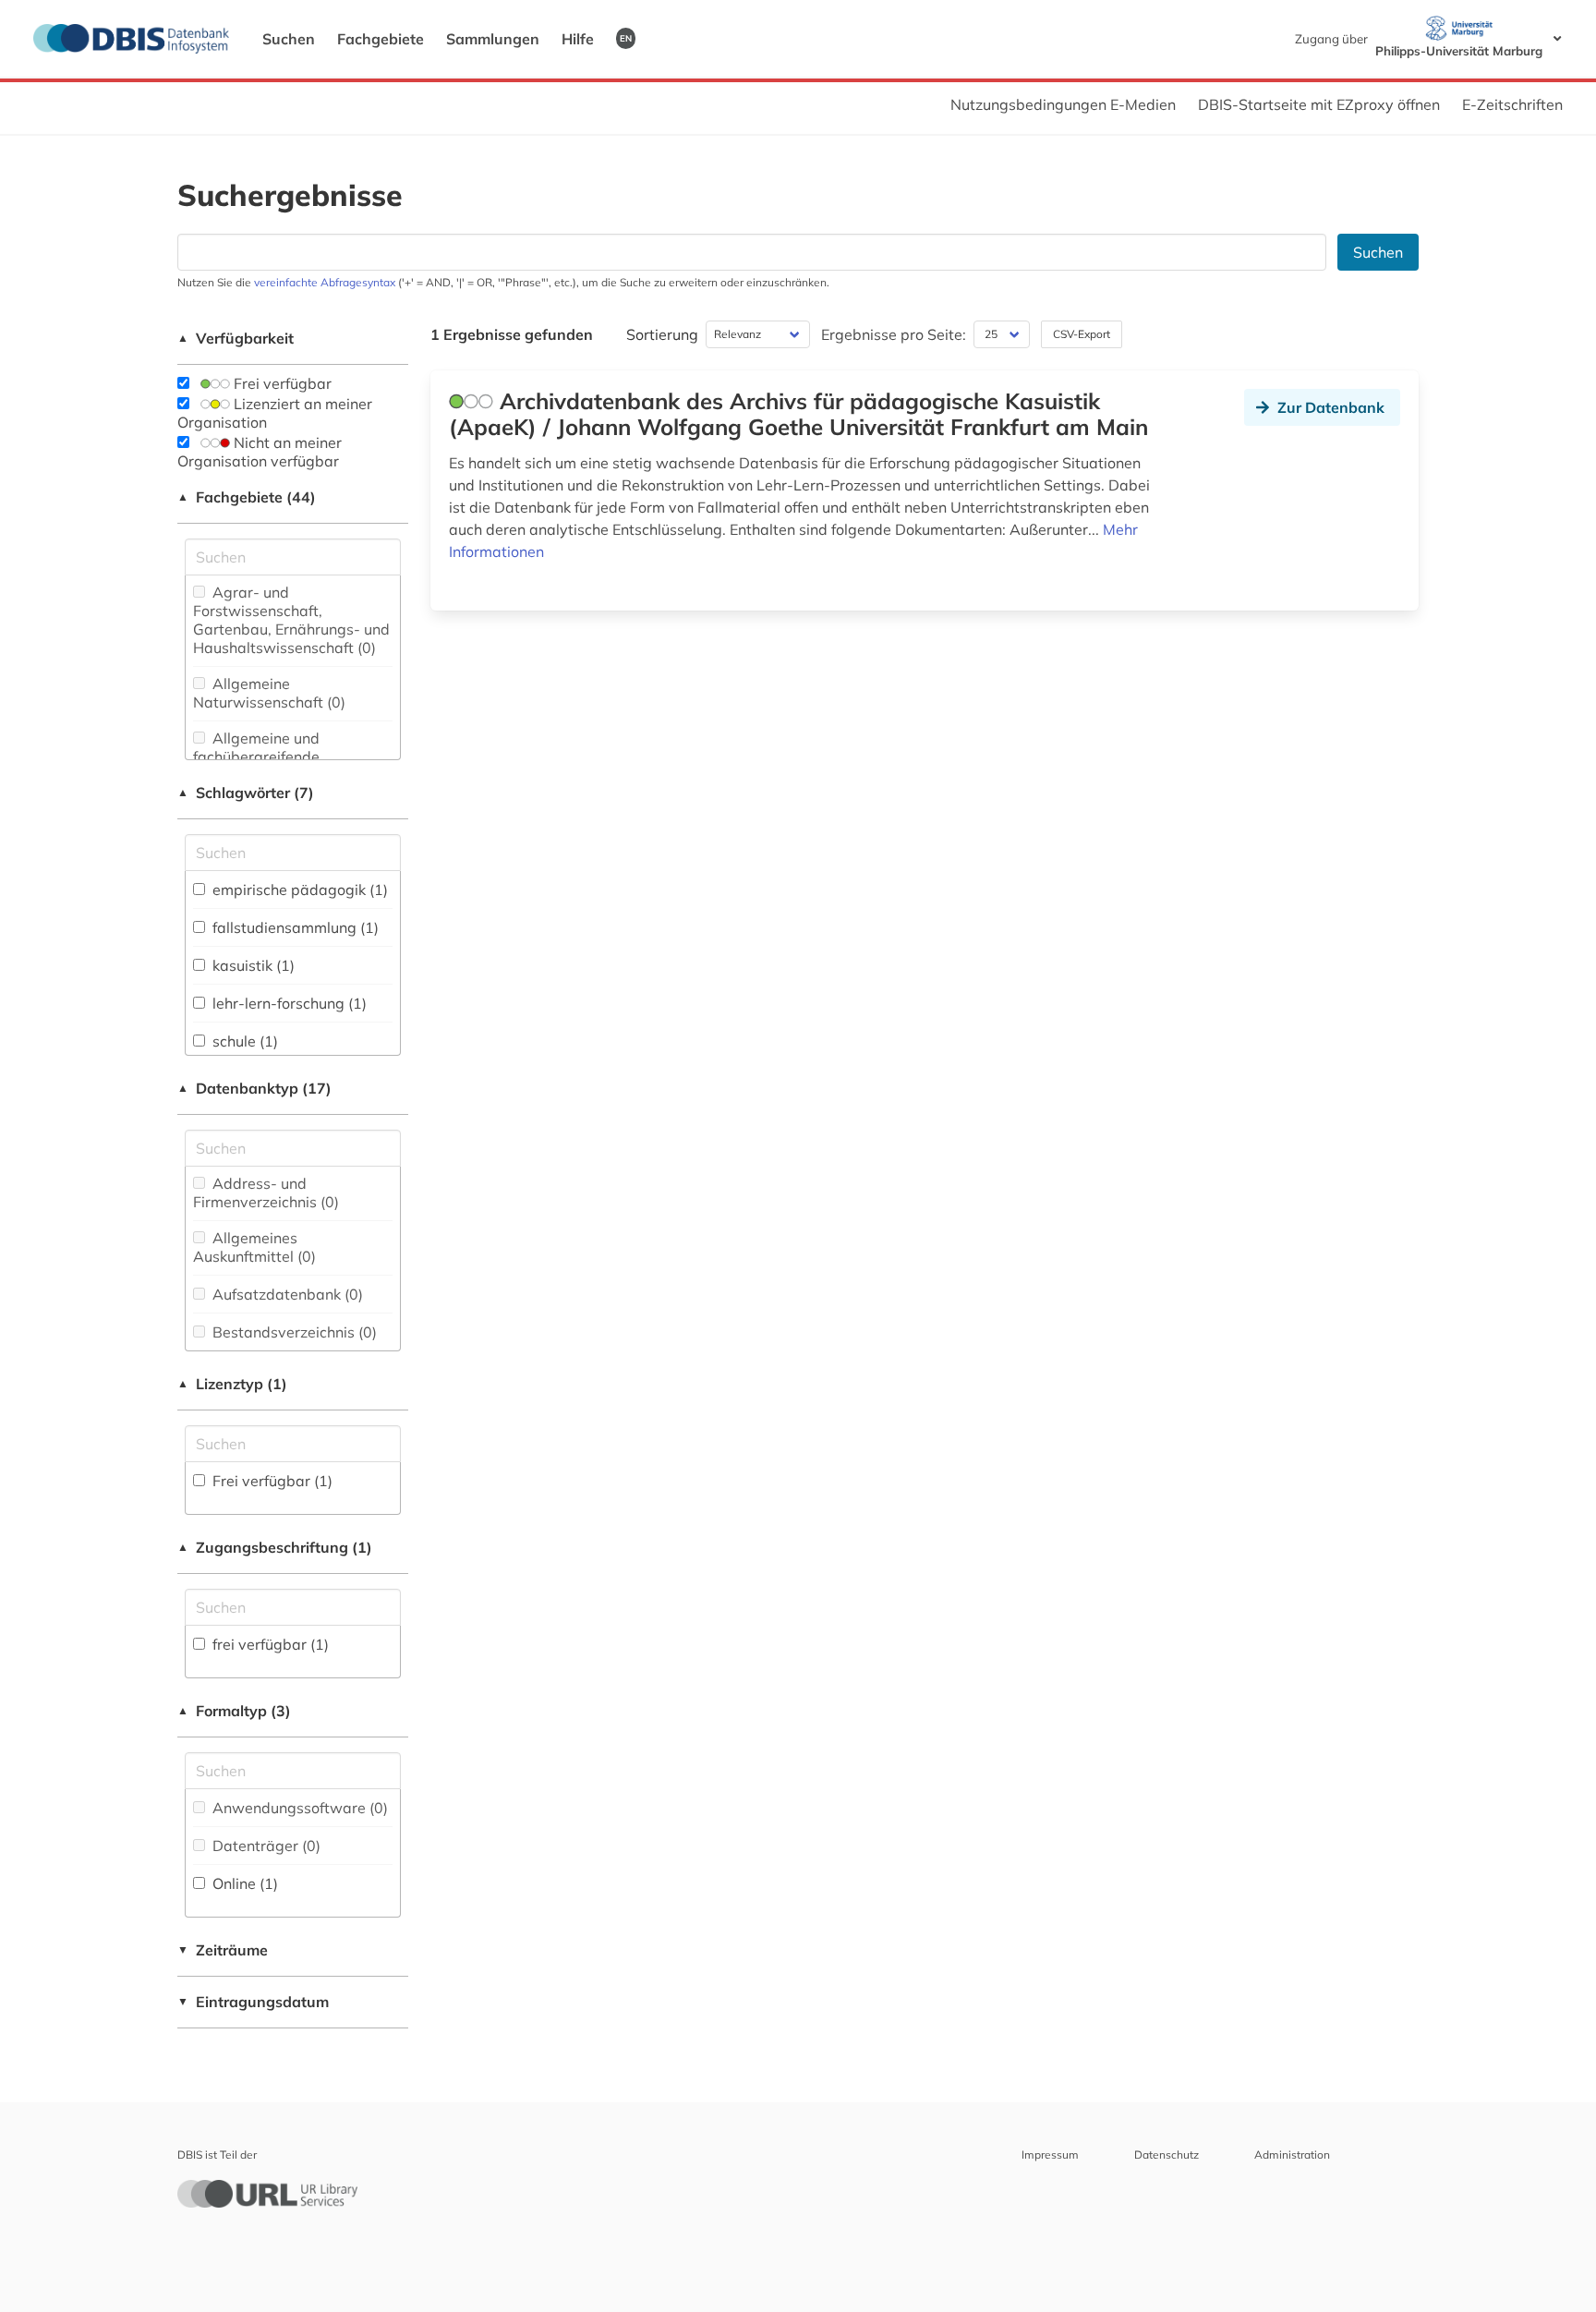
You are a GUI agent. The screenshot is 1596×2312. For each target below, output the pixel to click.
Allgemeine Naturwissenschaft (269, 693)
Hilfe (578, 39)
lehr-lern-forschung (288, 1003)
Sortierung (662, 334)
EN (626, 38)
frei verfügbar (269, 1644)
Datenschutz (1167, 2155)
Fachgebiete (381, 39)
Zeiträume (223, 1950)
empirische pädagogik (298, 890)
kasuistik (252, 965)
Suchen (289, 39)
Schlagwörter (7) (246, 793)
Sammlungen (493, 39)
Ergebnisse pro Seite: (894, 334)
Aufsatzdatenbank (286, 1294)
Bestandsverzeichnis (293, 1332)
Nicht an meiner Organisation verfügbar (260, 452)
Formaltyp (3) (234, 1711)
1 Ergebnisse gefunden (512, 334)
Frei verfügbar (281, 383)
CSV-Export (1082, 334)
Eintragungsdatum (253, 2002)
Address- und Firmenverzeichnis (266, 1192)
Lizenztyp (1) (232, 1384)
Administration (1292, 2155)
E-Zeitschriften (1512, 104)
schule (243, 1041)
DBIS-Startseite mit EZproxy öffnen (1319, 104)
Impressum (1050, 2155)
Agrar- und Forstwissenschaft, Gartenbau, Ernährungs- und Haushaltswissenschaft (291, 620)
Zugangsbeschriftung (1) (275, 1547)
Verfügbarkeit (236, 338)
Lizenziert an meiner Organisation (275, 413)
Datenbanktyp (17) (254, 1088)
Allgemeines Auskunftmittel (254, 1247)
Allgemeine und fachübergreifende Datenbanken (256, 757)
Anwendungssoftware (298, 1808)
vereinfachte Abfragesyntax (325, 282)
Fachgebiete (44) (247, 497)
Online (243, 1883)
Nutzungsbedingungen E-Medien (1063, 104)
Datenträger (265, 1846)
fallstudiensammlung (294, 927)
